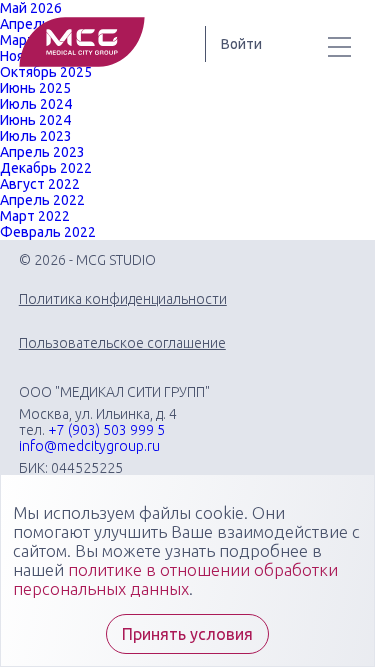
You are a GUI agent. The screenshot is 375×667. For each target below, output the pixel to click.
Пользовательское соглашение (122, 343)
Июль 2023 (36, 136)
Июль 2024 (36, 104)
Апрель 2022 (42, 200)
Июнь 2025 (35, 88)
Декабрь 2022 (46, 168)
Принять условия (187, 634)
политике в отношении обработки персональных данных (175, 579)
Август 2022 (40, 184)
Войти (241, 44)
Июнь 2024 (35, 120)
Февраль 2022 (48, 232)
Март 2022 (35, 216)
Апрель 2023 (42, 152)
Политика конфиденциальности (123, 299)
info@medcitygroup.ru (89, 446)
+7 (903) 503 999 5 (106, 430)
